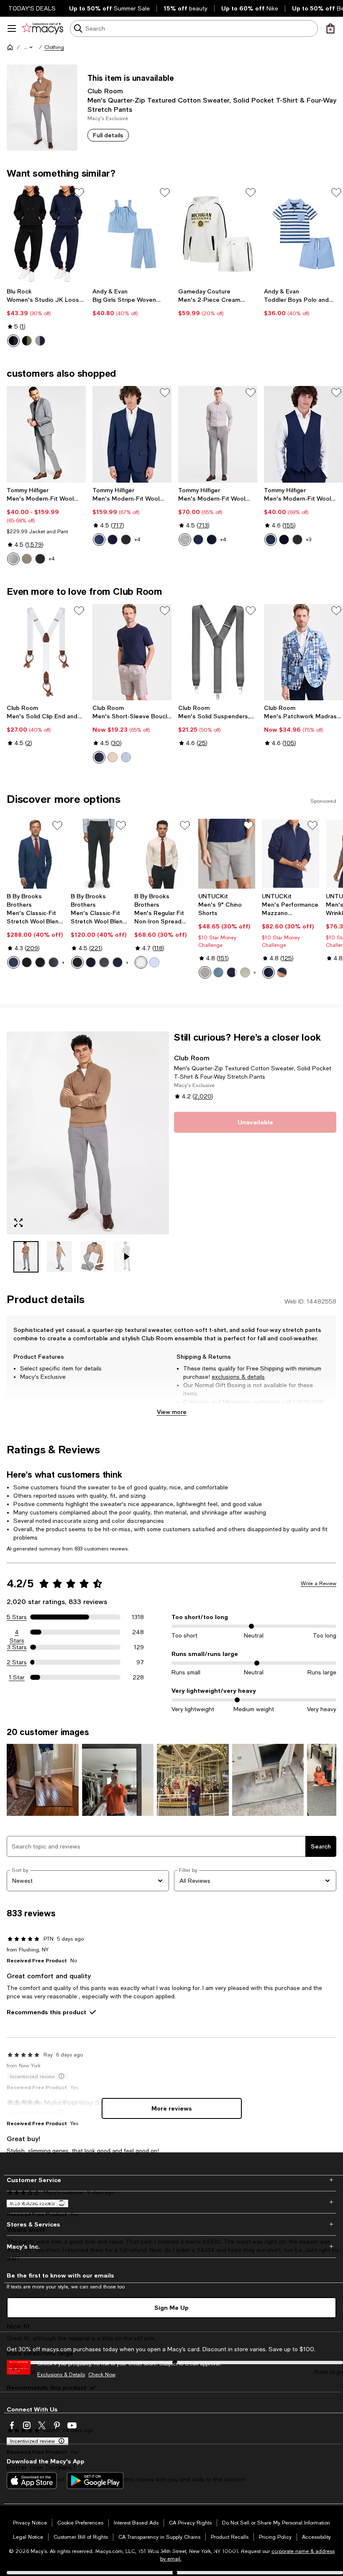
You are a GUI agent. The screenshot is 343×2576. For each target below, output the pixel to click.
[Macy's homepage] (10, 47)
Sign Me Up (171, 2307)
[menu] (12, 28)
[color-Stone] (245, 972)
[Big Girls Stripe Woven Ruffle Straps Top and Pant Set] (132, 234)
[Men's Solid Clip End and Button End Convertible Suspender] (46, 652)
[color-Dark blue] (269, 972)
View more (172, 1412)
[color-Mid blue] (218, 972)
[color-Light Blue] (154, 962)
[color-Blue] (13, 962)
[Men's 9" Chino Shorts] (227, 854)
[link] (46, 317)
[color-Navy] (113, 540)
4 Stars (17, 1632)
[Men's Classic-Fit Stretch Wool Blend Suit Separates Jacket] (35, 854)
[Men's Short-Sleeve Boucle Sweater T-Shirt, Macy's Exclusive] (132, 652)
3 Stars (17, 1647)
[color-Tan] (27, 559)
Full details (108, 135)
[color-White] (141, 962)
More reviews (172, 2108)
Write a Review (319, 1584)
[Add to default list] (79, 193)
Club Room (105, 91)
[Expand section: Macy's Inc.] (171, 2247)
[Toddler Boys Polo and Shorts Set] (303, 234)
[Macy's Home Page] (42, 28)
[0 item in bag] (330, 28)
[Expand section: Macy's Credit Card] (171, 2202)
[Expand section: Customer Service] (171, 2180)
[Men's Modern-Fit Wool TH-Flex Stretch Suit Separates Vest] (303, 434)
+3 (308, 540)
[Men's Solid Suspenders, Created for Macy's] (218, 652)
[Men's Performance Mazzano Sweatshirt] (291, 854)
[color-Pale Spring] (126, 757)
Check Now (102, 2375)
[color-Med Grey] (54, 962)
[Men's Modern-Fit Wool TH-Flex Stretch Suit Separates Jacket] (132, 434)
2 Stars (17, 1662)
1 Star (17, 1677)
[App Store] (32, 2481)
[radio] (13, 341)
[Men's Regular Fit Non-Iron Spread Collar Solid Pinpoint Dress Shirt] (163, 854)
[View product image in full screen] (18, 1223)
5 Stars (17, 1617)
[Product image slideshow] (88, 1133)
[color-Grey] (205, 972)
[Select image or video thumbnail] (26, 1257)
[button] (29, 47)
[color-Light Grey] (13, 559)
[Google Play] (95, 2481)
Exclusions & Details (61, 2375)
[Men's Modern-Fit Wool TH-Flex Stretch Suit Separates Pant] (218, 434)
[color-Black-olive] (27, 341)
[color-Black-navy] (13, 341)
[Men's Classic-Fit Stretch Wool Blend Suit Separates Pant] (99, 854)
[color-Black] (40, 559)
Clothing (54, 47)
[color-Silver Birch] (113, 757)
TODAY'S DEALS (32, 8)
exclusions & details (238, 1377)
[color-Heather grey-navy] (40, 341)
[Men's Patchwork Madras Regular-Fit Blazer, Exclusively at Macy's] (303, 652)
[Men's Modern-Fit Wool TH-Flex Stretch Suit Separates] (46, 434)
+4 (52, 559)
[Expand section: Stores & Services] (171, 2224)
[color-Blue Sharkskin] (99, 540)
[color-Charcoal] (40, 962)
